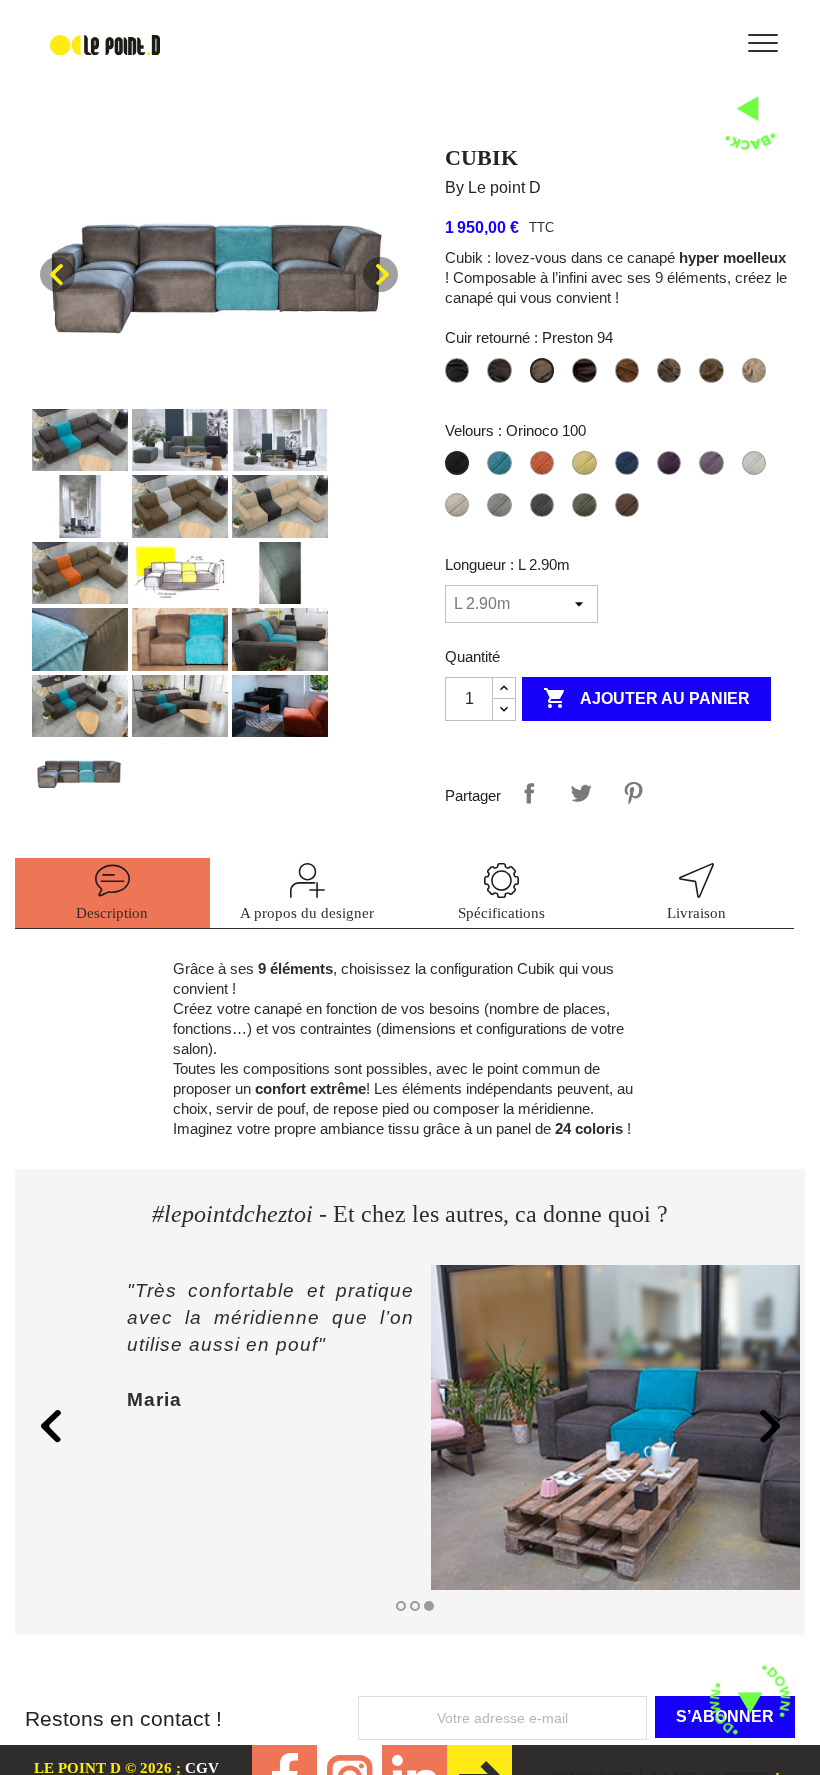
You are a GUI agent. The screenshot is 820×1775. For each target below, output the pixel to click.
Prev (57, 274)
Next (380, 274)
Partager (529, 793)
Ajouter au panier (646, 698)
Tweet (581, 793)
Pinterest (633, 793)
